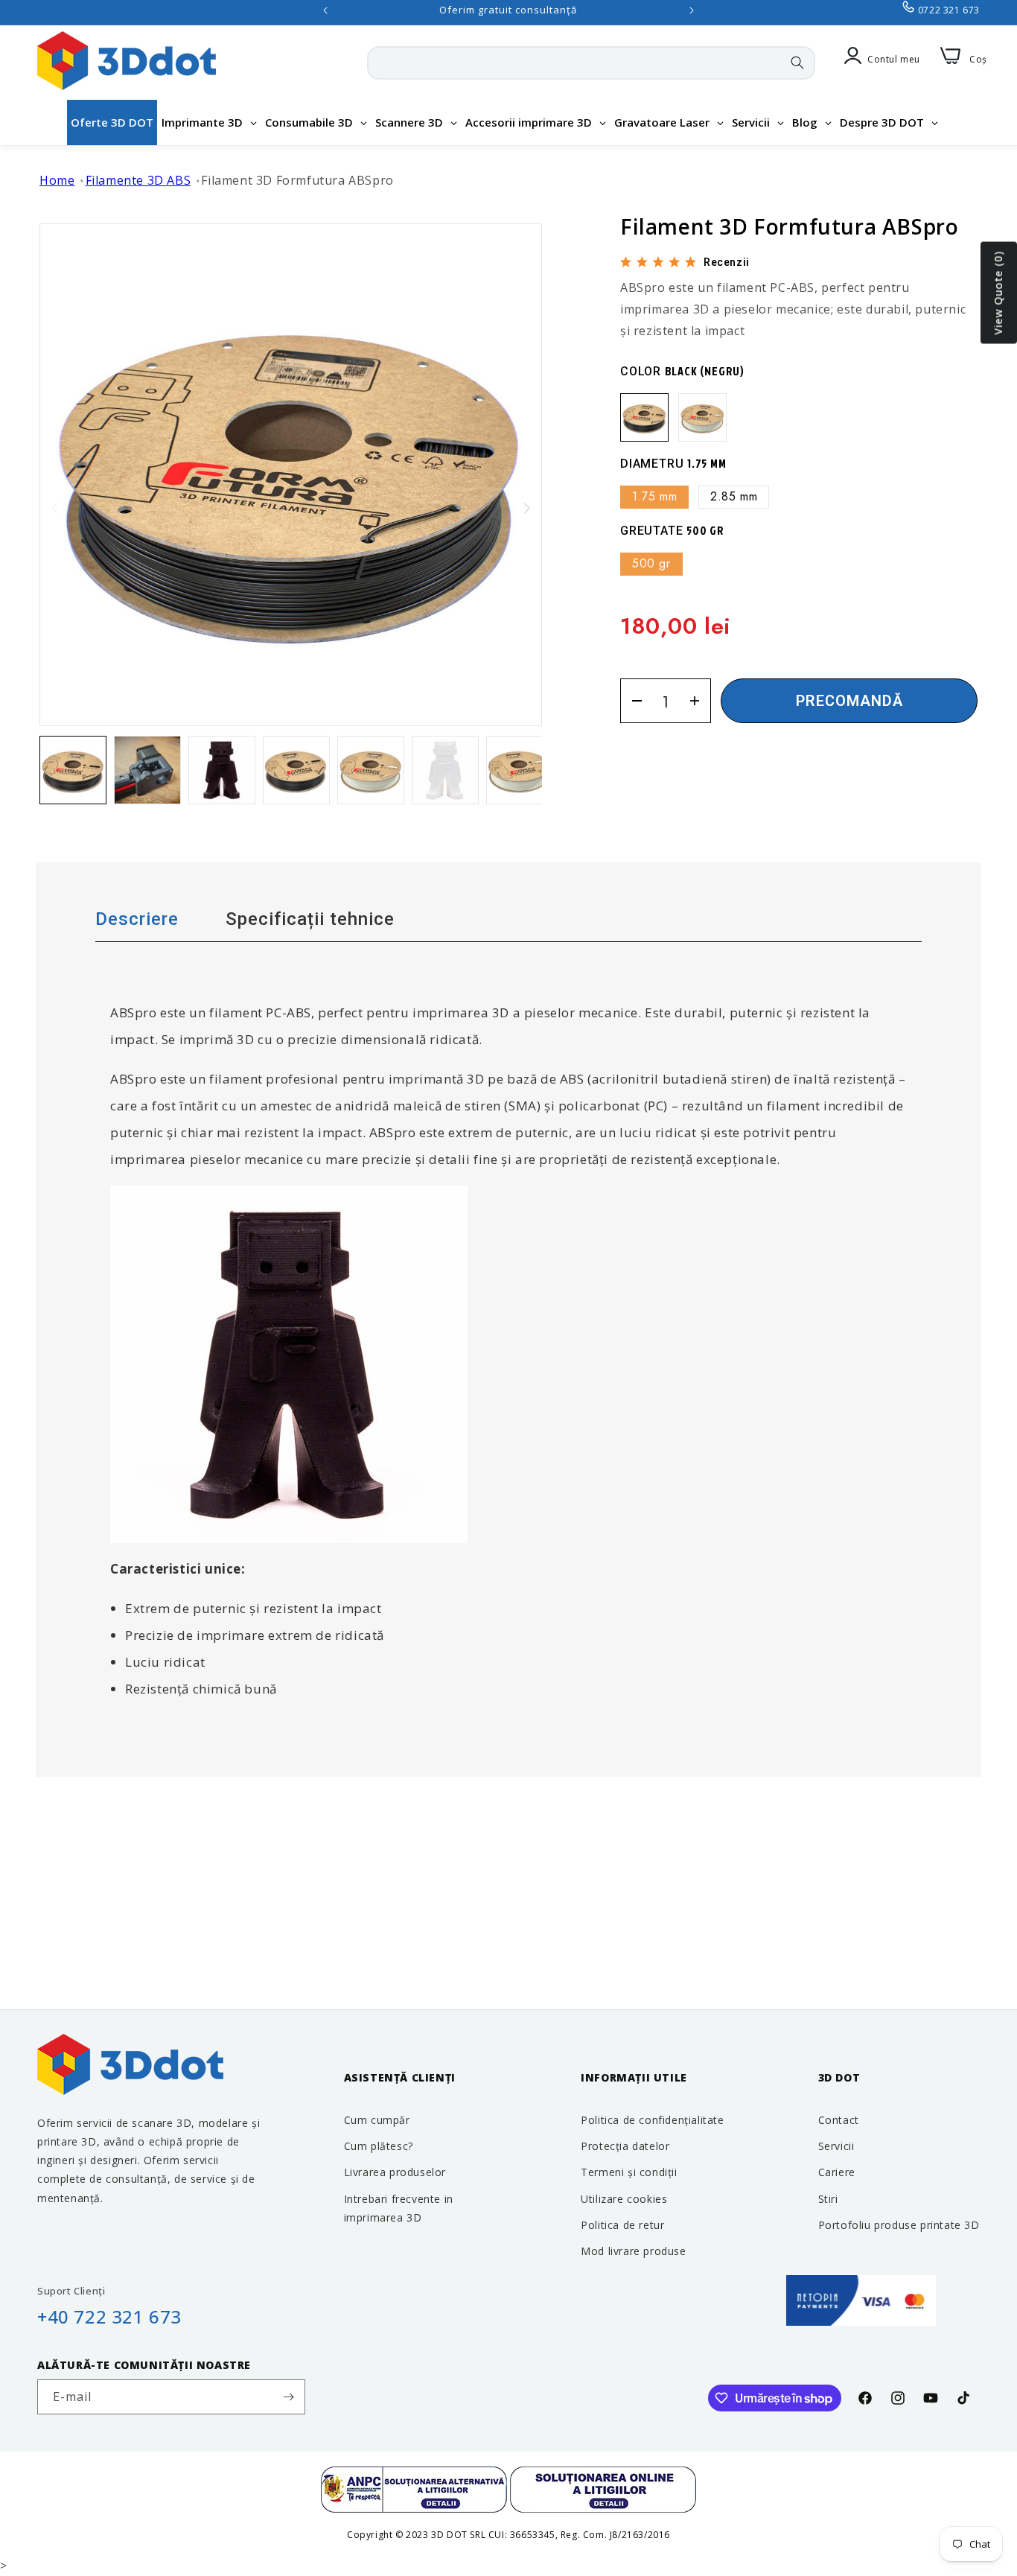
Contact (839, 2120)
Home (57, 180)
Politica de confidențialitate (652, 2120)
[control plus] (699, 701)
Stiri (828, 2199)
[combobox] (591, 63)
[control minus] (632, 701)
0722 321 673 (949, 10)
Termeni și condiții (629, 2172)
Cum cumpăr (377, 2120)
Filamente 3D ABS (138, 180)
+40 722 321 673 (109, 2316)
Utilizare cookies (624, 2199)
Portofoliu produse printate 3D (899, 2225)
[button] (527, 508)
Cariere (837, 2172)
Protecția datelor (625, 2146)
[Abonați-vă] (288, 2397)
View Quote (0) (998, 293)
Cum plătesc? (379, 2146)
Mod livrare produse (633, 2251)
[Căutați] (797, 63)
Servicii (836, 2146)
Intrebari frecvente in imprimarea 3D (399, 2208)
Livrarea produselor (395, 2172)
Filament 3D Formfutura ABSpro (297, 180)
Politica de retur (622, 2225)
